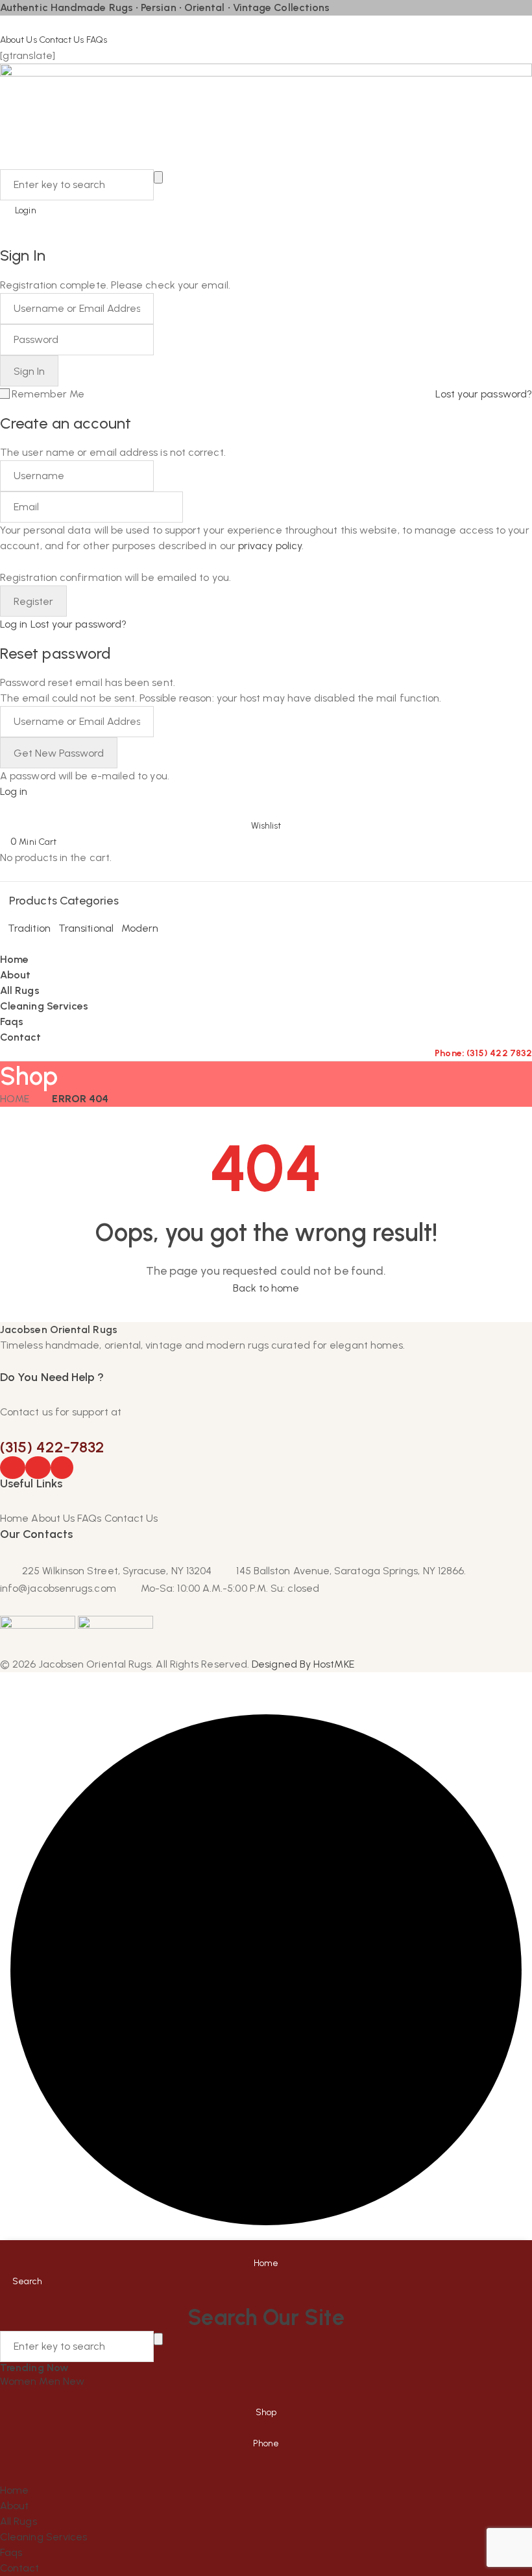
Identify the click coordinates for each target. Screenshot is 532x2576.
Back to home (266, 1288)
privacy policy (270, 546)
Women (19, 2381)
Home (15, 1099)
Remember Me (48, 394)
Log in (14, 624)
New (74, 2381)
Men (51, 2381)
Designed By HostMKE (303, 1664)
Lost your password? (484, 394)
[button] (266, 817)
